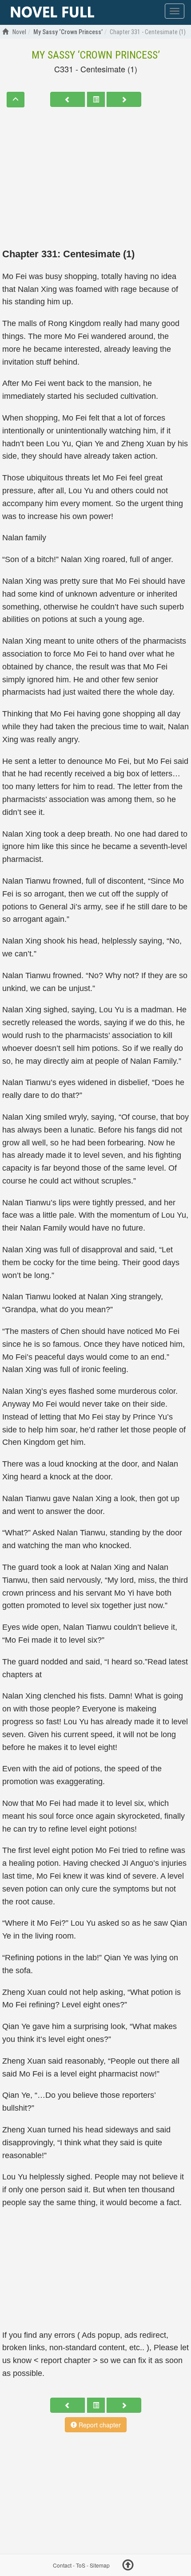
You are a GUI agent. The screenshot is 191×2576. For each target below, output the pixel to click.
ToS (81, 2565)
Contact (62, 2565)
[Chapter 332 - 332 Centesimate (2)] (124, 99)
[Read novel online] (52, 12)
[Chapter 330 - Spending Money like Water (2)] (68, 99)
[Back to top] (128, 2566)
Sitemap (100, 2565)
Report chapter (99, 2425)
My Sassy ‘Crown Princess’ (96, 55)
